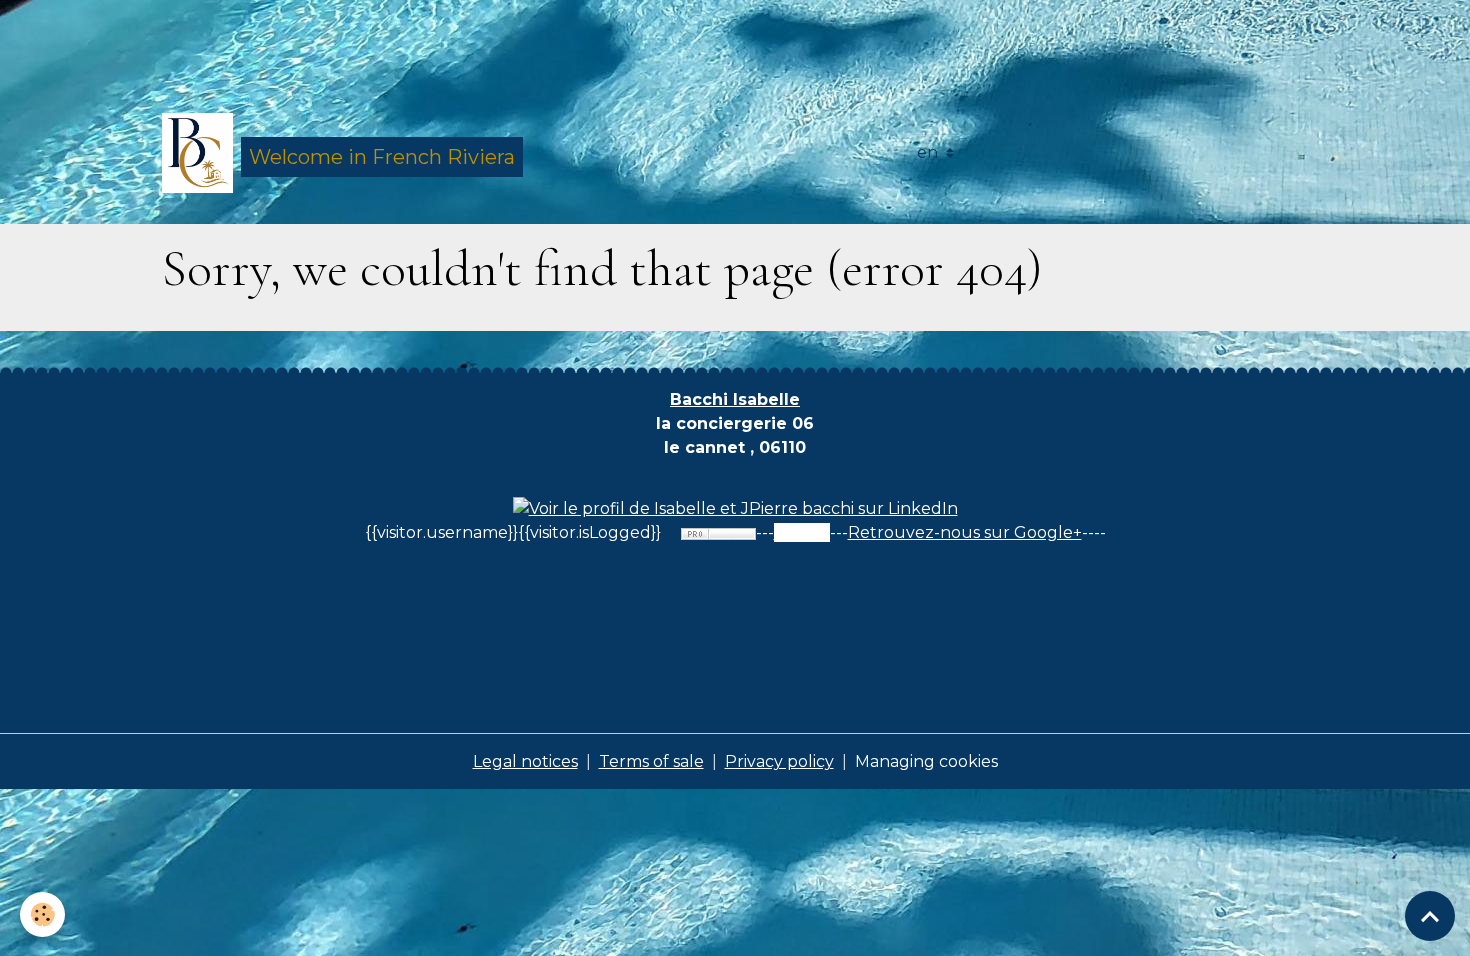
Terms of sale (651, 761)
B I (735, 399)
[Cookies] (42, 914)
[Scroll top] (1430, 916)
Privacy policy (779, 761)
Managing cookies (926, 761)
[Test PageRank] (718, 532)
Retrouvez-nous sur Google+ (965, 532)
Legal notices (525, 761)
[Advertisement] (364, 45)
